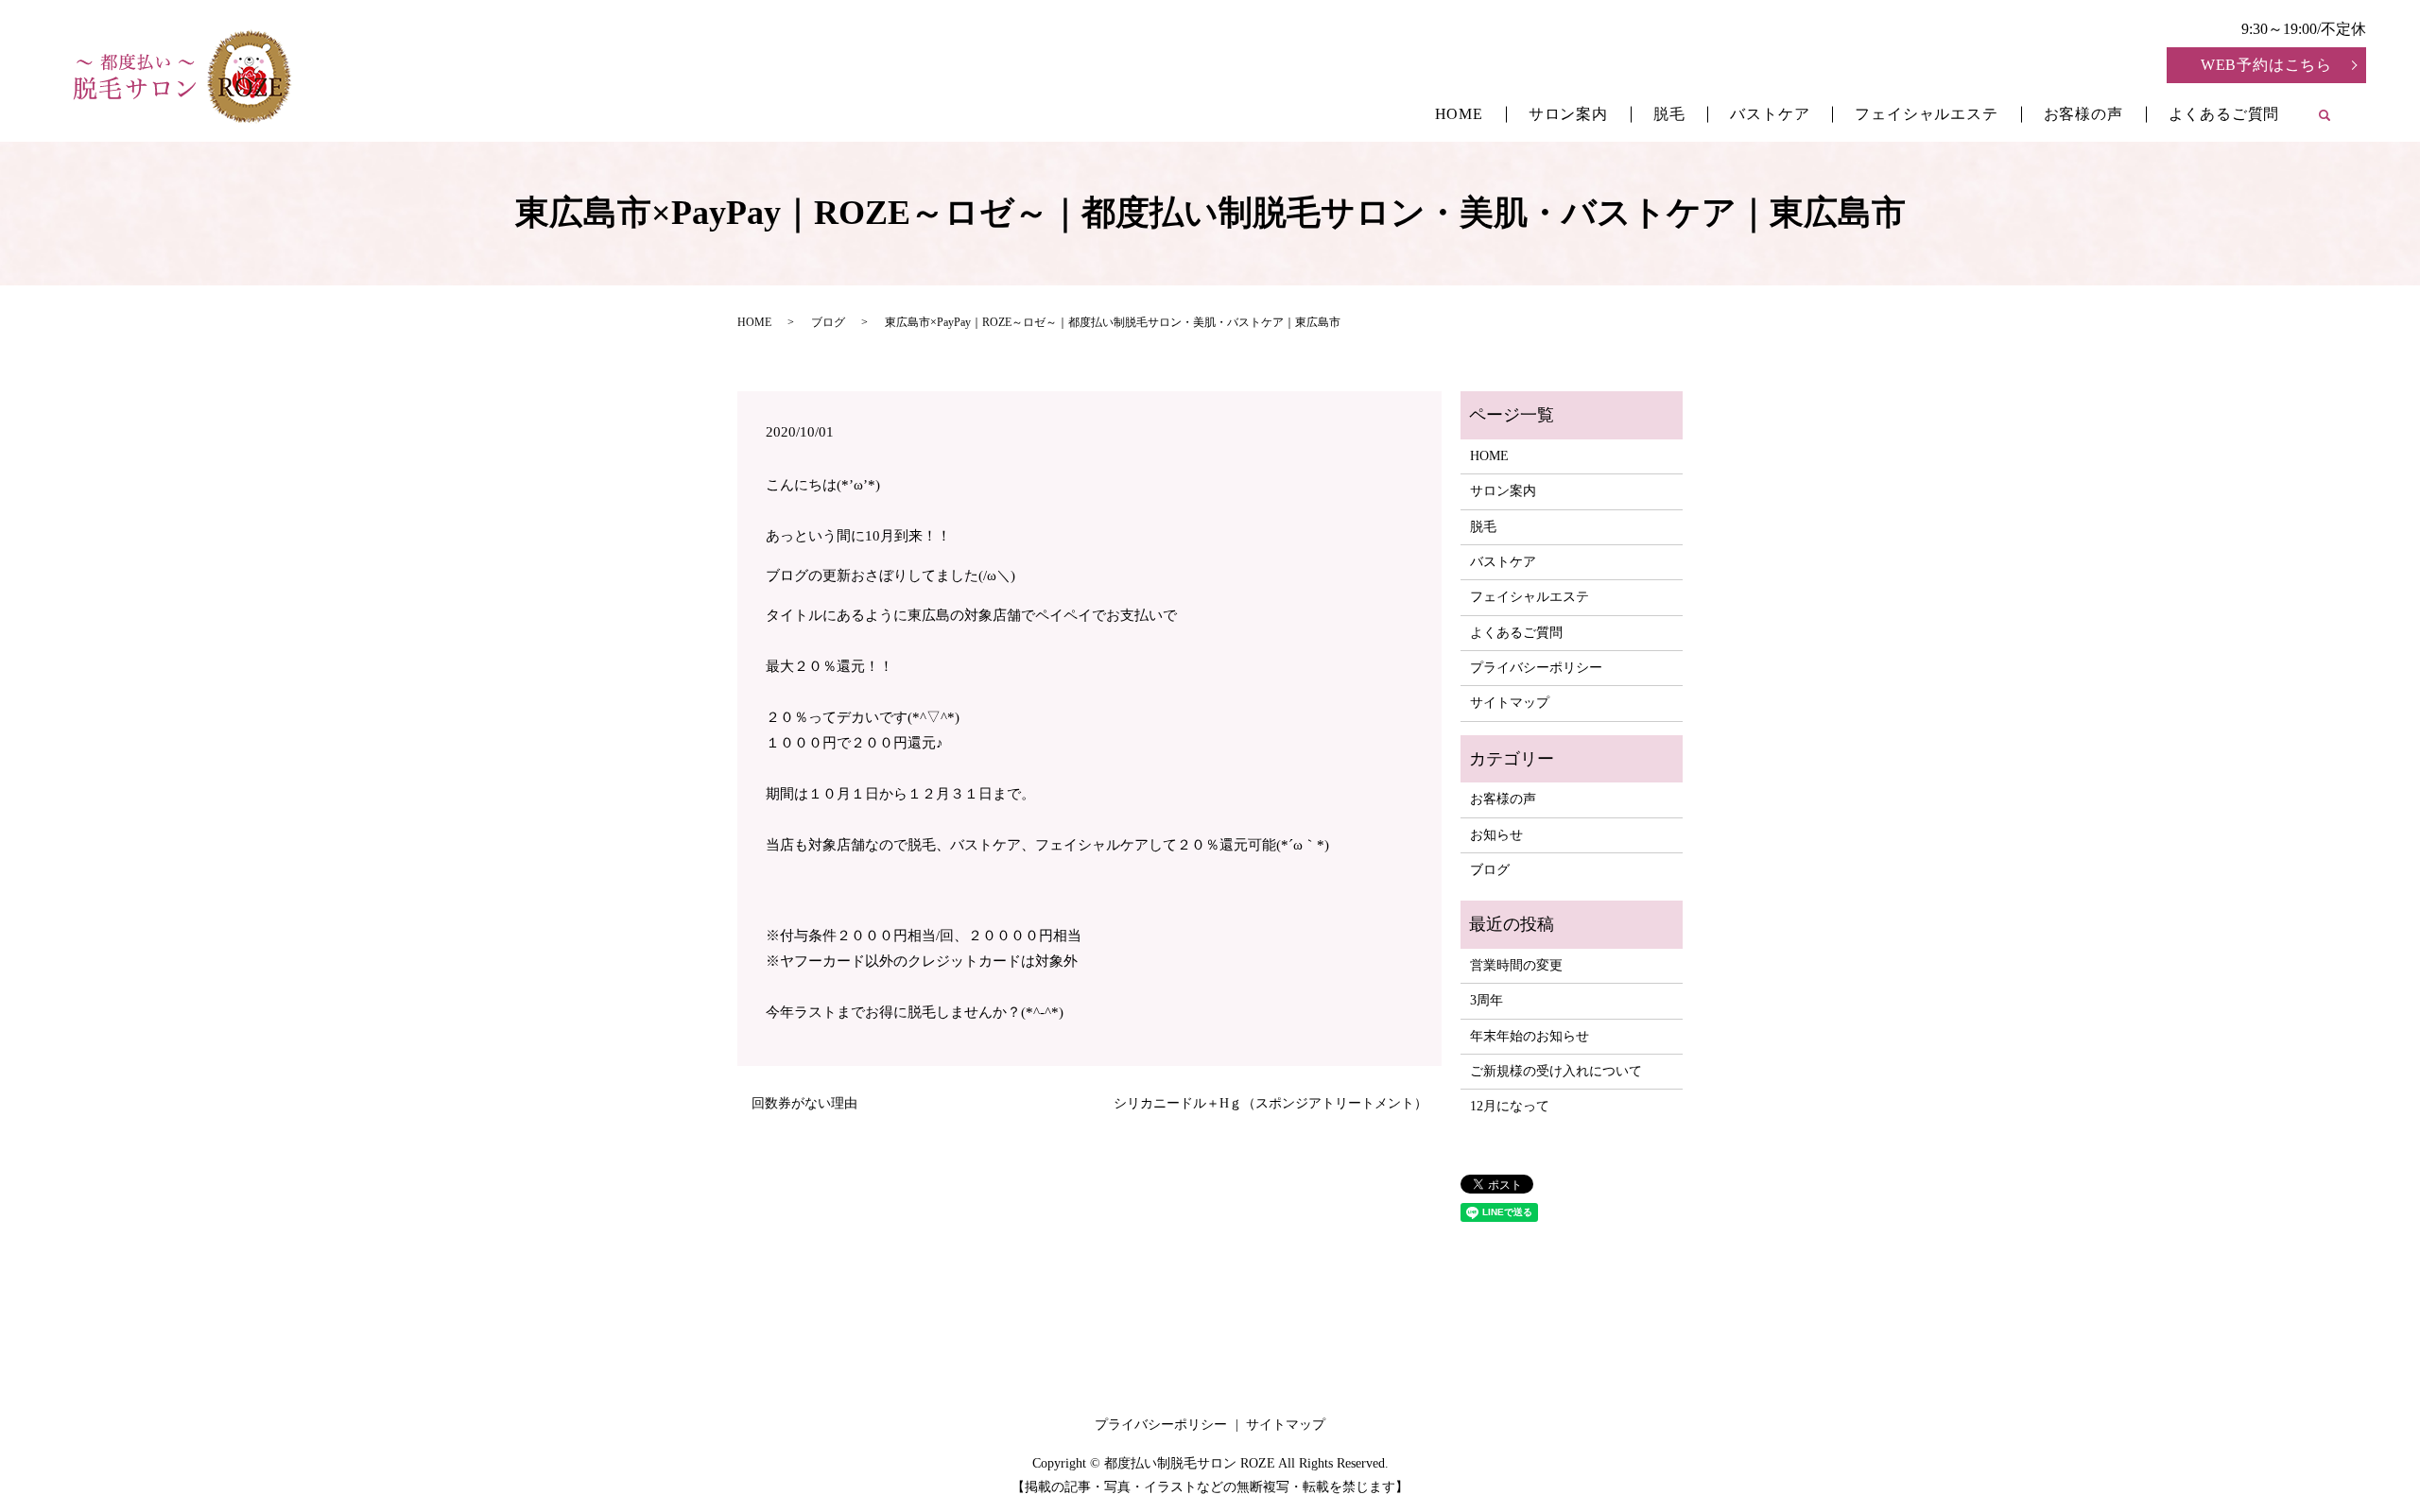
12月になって (1510, 1106)
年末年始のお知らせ (1530, 1036)
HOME (1459, 114)
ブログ (828, 322)
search (2336, 117)
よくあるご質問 (2224, 114)
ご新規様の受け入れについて (1556, 1071)
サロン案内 (1568, 114)
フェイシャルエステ (1926, 114)
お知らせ (1496, 835)
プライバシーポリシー (1536, 668)
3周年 (1487, 1000)
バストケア (1770, 114)
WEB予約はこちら (2266, 65)
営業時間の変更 (1516, 965)
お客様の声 (2083, 114)
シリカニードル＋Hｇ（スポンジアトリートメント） (1270, 1103)
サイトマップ (1510, 703)
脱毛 (1669, 114)
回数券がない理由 (804, 1103)
